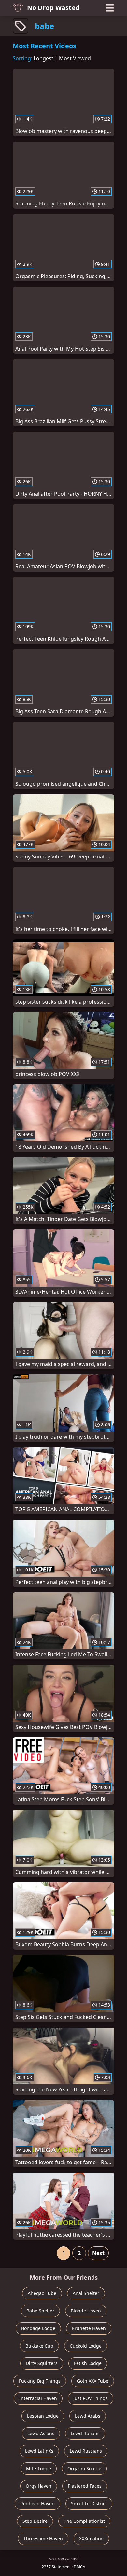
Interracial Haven (38, 2398)
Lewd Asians (41, 2433)
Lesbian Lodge (43, 2416)
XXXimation (91, 2539)
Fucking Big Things (40, 2381)
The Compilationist (84, 2521)
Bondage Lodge (38, 2328)
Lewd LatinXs (39, 2451)
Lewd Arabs (88, 2416)
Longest (43, 58)
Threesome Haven (43, 2539)
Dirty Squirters (42, 2363)
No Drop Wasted (53, 8)
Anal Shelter (86, 2293)
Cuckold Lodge (86, 2346)
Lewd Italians (85, 2433)
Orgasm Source (84, 2468)
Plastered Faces (85, 2486)
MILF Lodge (39, 2468)
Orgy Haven (39, 2486)
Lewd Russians (86, 2451)
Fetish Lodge (88, 2363)
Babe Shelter (40, 2311)
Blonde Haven (86, 2311)
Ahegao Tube (42, 2293)
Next (98, 2253)
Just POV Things (91, 2398)
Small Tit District (89, 2503)
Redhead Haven (37, 2503)
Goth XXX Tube (93, 2381)
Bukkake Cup (39, 2346)
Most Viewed (75, 58)
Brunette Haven (89, 2328)
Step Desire (35, 2521)
